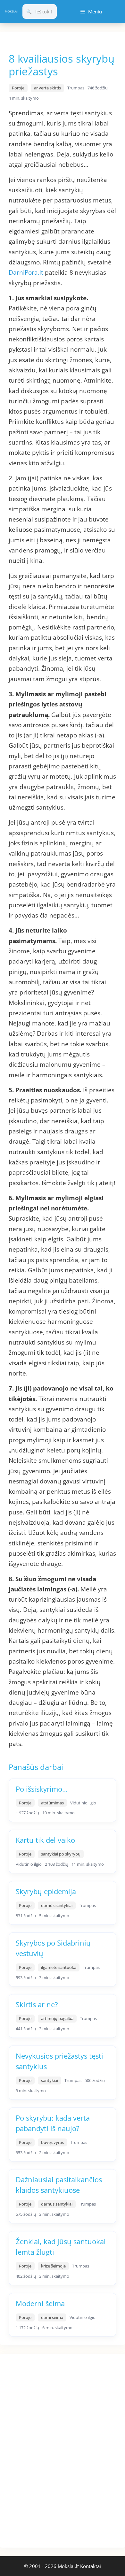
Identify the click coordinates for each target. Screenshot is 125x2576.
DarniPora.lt (27, 272)
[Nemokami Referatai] (11, 11)
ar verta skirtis (47, 88)
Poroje (18, 88)
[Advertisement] (48, 2450)
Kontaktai (91, 2566)
